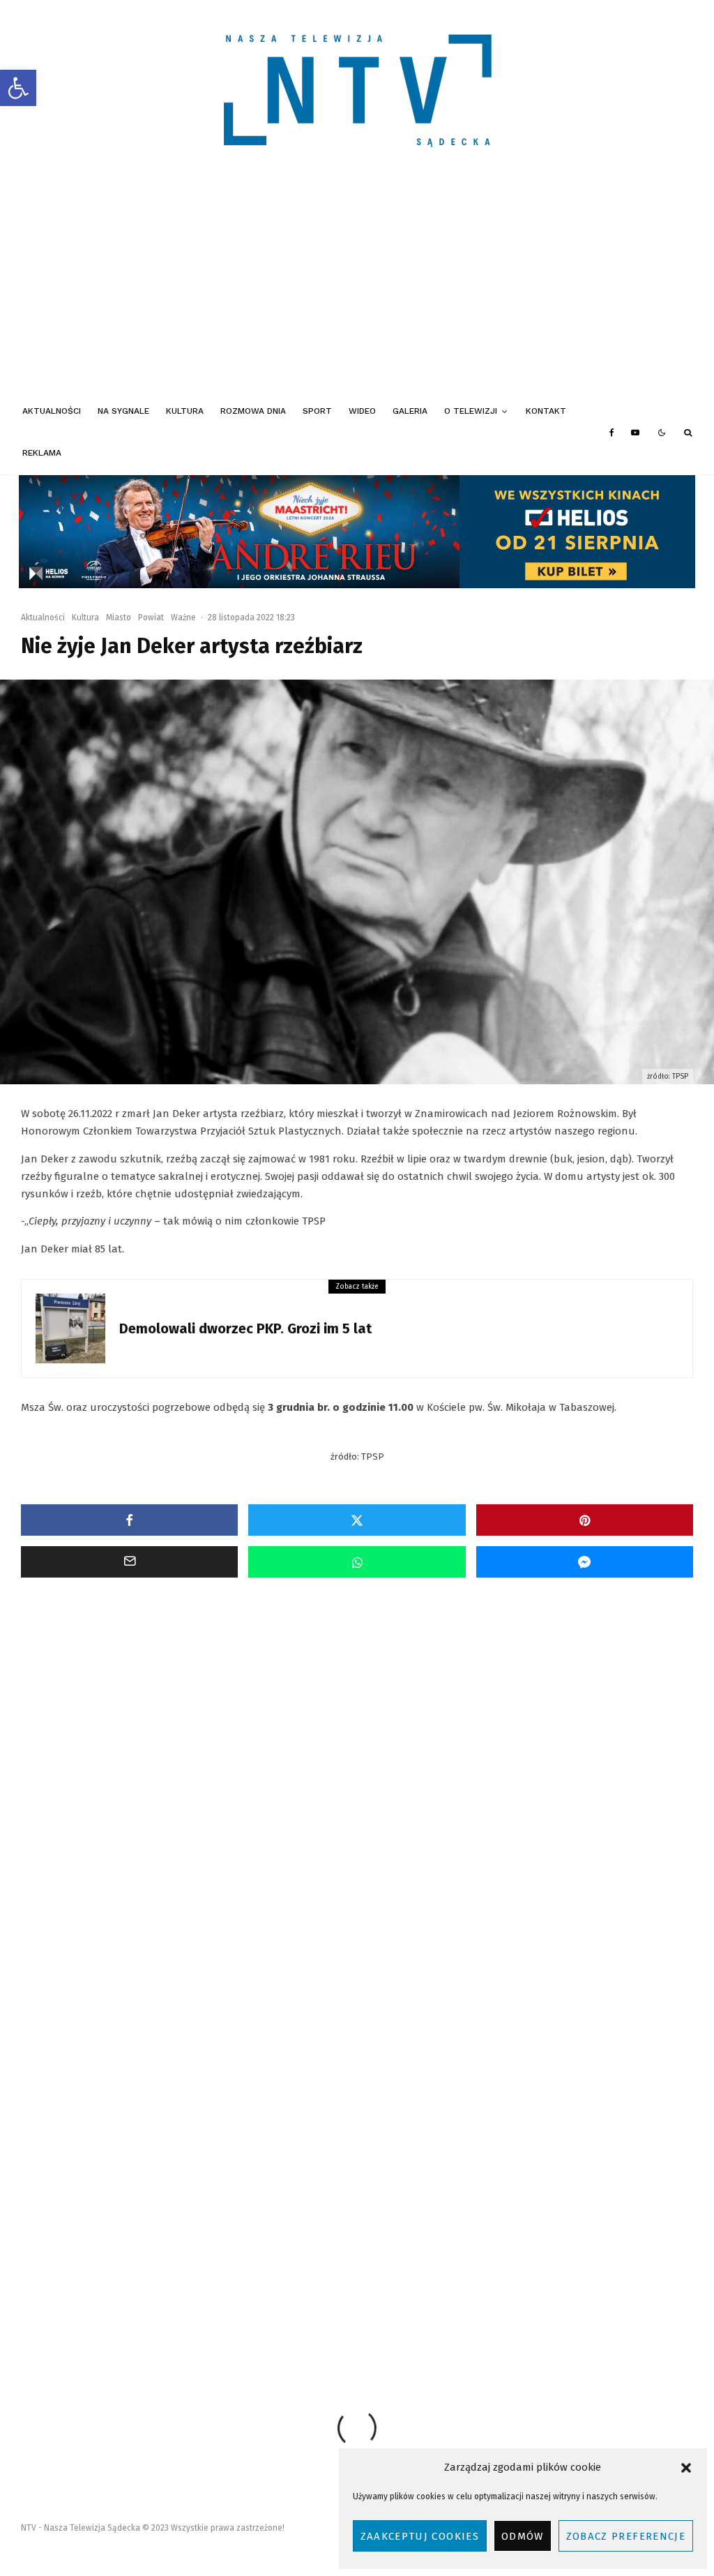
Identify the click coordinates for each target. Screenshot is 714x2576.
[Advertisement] (357, 286)
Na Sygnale (123, 411)
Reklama (42, 453)
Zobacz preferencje (626, 2536)
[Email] (129, 1562)
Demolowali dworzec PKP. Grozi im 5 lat (245, 1328)
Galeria (410, 411)
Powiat (151, 617)
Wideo (362, 411)
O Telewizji (471, 411)
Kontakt (546, 411)
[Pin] (585, 1520)
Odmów (523, 2536)
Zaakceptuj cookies (420, 2536)
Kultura (185, 411)
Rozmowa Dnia (253, 411)
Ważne (183, 617)
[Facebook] (612, 433)
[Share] (129, 1520)
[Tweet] (357, 1520)
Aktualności (52, 411)
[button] (18, 88)
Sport (317, 411)
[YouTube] (635, 433)
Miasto (119, 617)
